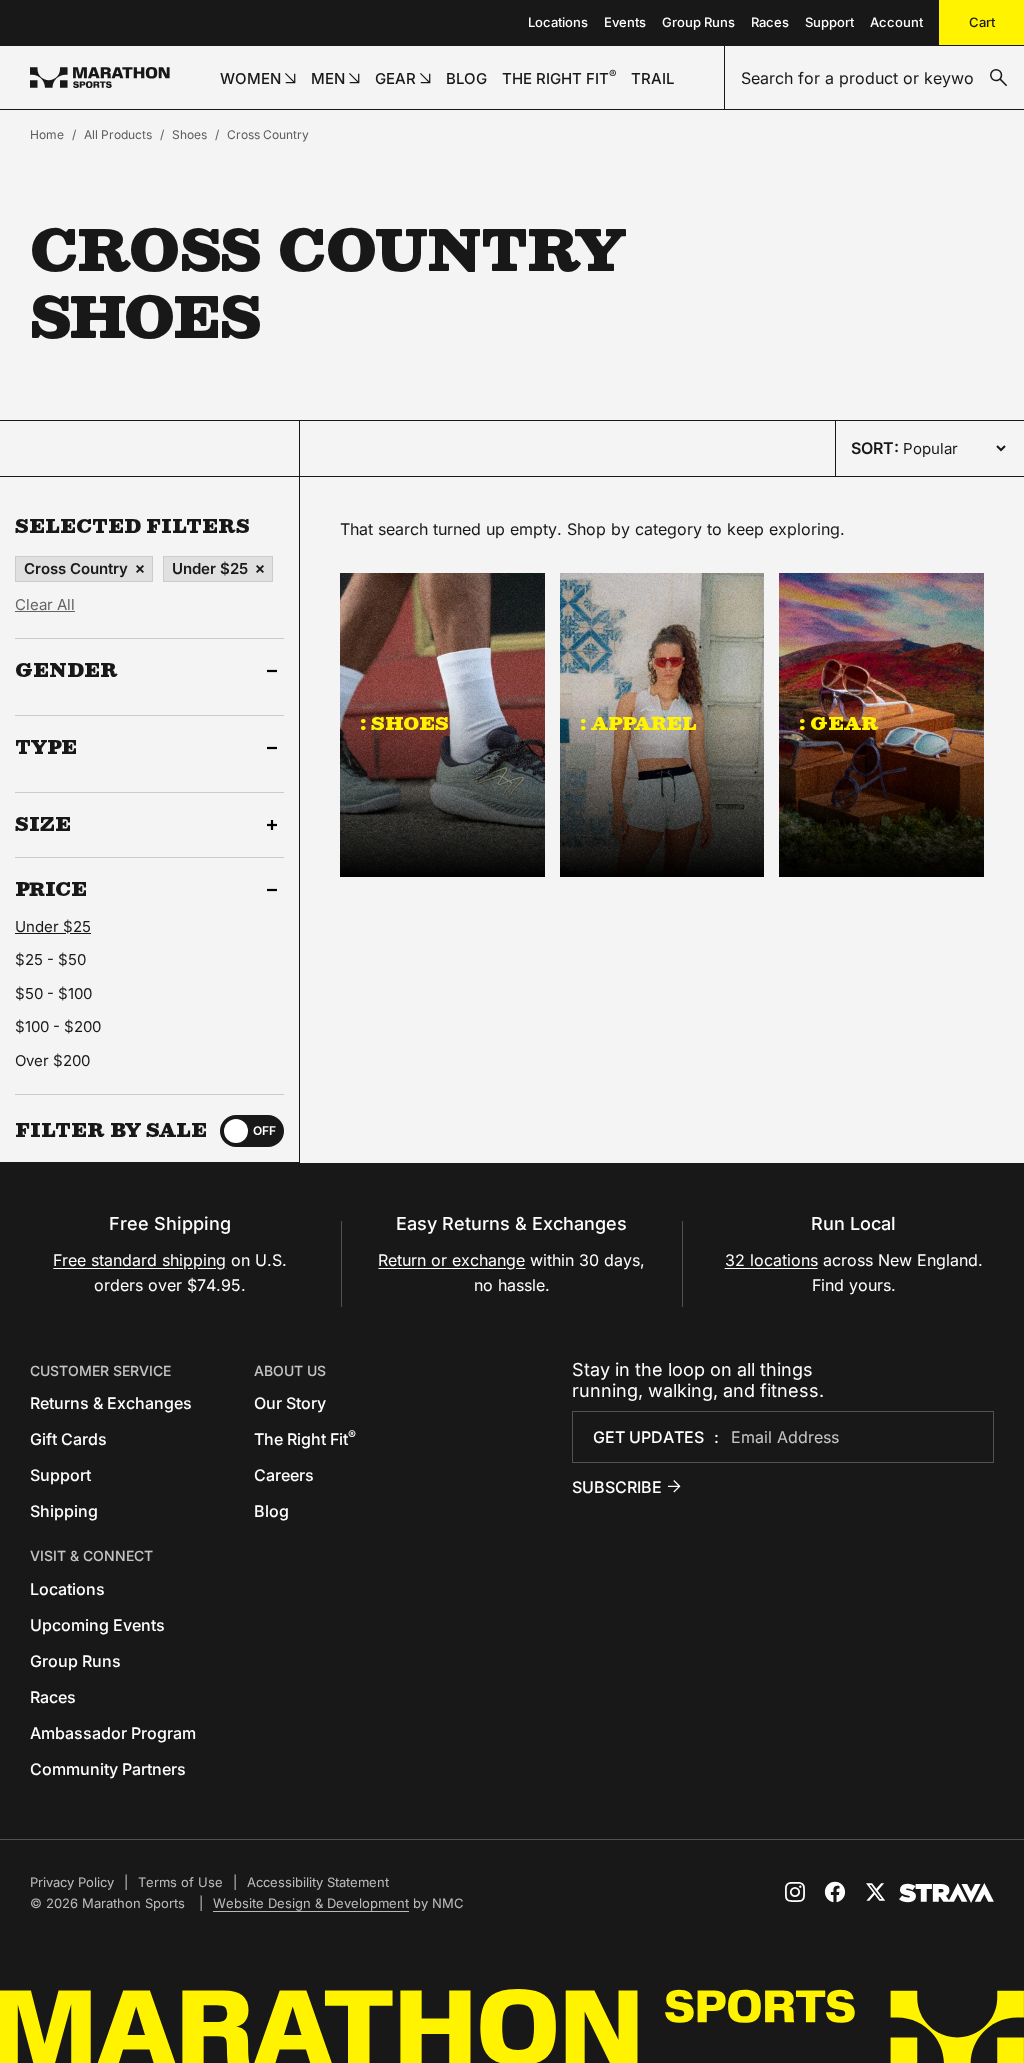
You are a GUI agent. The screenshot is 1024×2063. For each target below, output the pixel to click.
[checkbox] (252, 1131)
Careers (284, 1475)
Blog (271, 1511)
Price (51, 890)
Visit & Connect (91, 1555)
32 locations (771, 1260)
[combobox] (874, 78)
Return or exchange (451, 1260)
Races (770, 22)
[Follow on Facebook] (835, 1892)
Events (625, 22)
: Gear (838, 722)
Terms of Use (180, 1882)
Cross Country (268, 134)
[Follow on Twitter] (875, 1892)
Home (47, 134)
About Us (290, 1370)
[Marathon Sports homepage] (100, 77)
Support (829, 22)
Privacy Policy (72, 1882)
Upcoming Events (97, 1625)
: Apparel (638, 722)
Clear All (45, 604)
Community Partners (108, 1769)
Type (46, 748)
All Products (118, 134)
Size (43, 825)
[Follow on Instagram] (795, 1892)
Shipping (64, 1511)
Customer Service (100, 1370)
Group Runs (698, 22)
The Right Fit (305, 1439)
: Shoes (404, 722)
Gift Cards (68, 1439)
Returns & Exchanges (111, 1403)
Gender (66, 671)
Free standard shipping (139, 1260)
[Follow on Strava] (946, 1893)
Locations (558, 22)
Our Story (290, 1403)
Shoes (189, 134)
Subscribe (617, 1487)
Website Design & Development (311, 1903)
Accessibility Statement (318, 1882)
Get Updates (648, 1437)
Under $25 (210, 568)
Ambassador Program (113, 1733)
